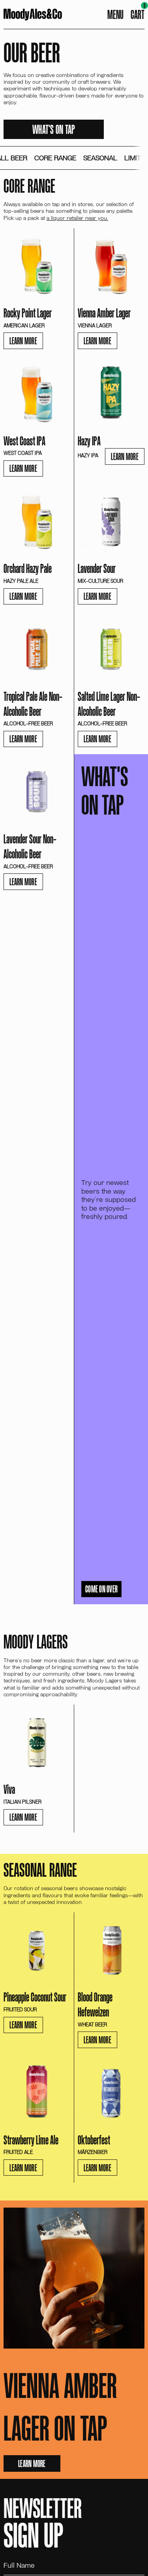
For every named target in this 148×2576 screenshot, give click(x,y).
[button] (138, 15)
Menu (115, 14)
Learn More (23, 341)
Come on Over (101, 1589)
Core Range (55, 158)
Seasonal (100, 158)
